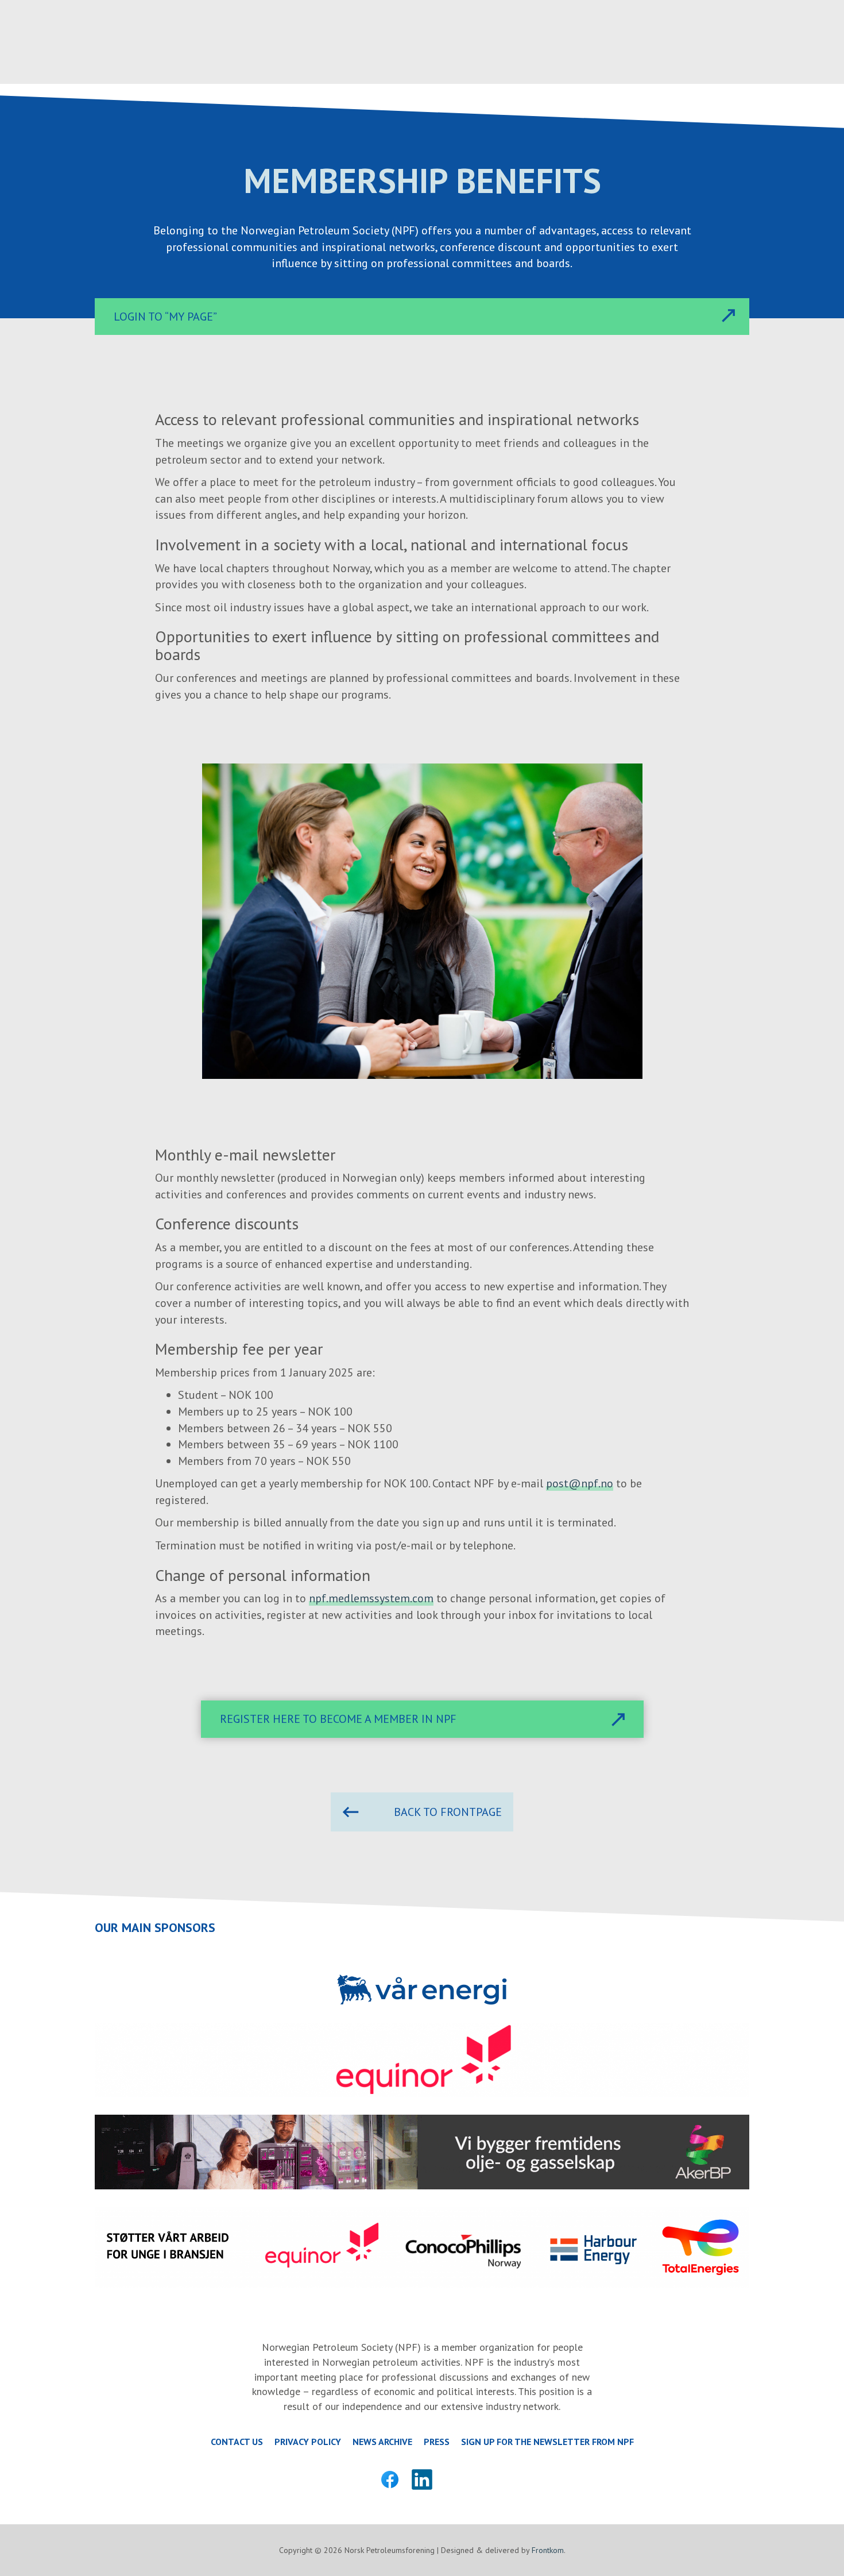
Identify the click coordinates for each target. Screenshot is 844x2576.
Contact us (237, 2442)
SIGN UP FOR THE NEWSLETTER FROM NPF (547, 2442)
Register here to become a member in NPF (338, 1719)
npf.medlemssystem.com (371, 1598)
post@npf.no (580, 1483)
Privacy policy (308, 2442)
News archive (382, 2442)
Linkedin (422, 2479)
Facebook (390, 2479)
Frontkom (548, 2550)
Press (437, 2442)
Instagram (454, 2479)
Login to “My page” (165, 317)
